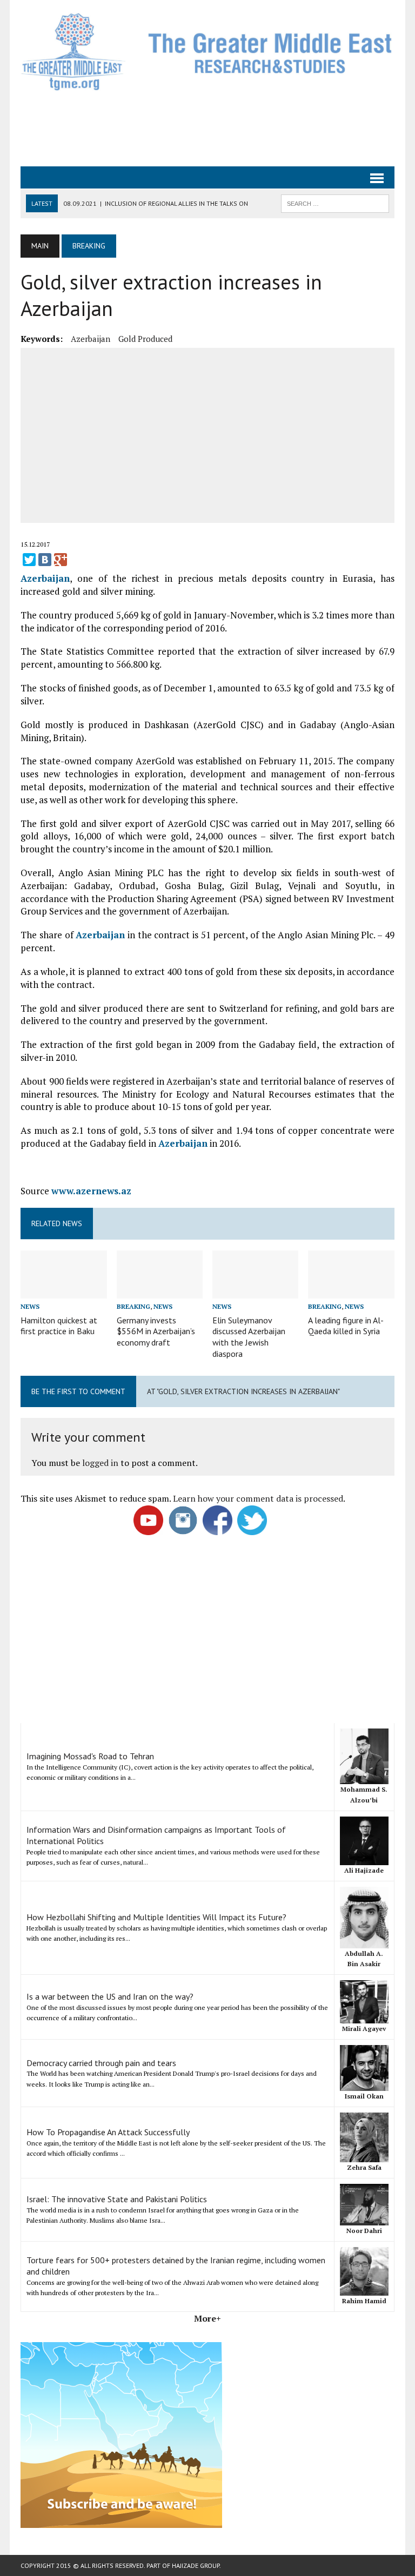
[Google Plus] (61, 560)
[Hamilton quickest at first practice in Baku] (64, 1292)
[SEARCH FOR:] (335, 203)
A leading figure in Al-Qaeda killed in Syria (346, 1326)
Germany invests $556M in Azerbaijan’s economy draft (156, 1331)
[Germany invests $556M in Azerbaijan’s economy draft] (160, 1292)
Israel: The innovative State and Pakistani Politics (117, 2199)
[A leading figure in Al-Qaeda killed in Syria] (351, 1292)
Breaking (133, 1306)
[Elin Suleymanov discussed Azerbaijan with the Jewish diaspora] (256, 1292)
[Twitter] (29, 560)
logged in (100, 1463)
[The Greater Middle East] (207, 52)
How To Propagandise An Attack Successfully (108, 2132)
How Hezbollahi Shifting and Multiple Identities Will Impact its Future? (156, 1917)
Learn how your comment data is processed (258, 1498)
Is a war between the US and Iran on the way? (110, 1996)
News (30, 1306)
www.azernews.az (91, 1191)
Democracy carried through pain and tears (101, 2063)
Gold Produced (145, 339)
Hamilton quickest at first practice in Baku (59, 1326)
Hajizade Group (196, 2565)
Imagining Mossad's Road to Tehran (90, 1756)
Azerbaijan (91, 339)
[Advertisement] (217, 127)
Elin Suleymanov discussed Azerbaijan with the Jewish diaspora (249, 1337)
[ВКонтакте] (45, 560)
